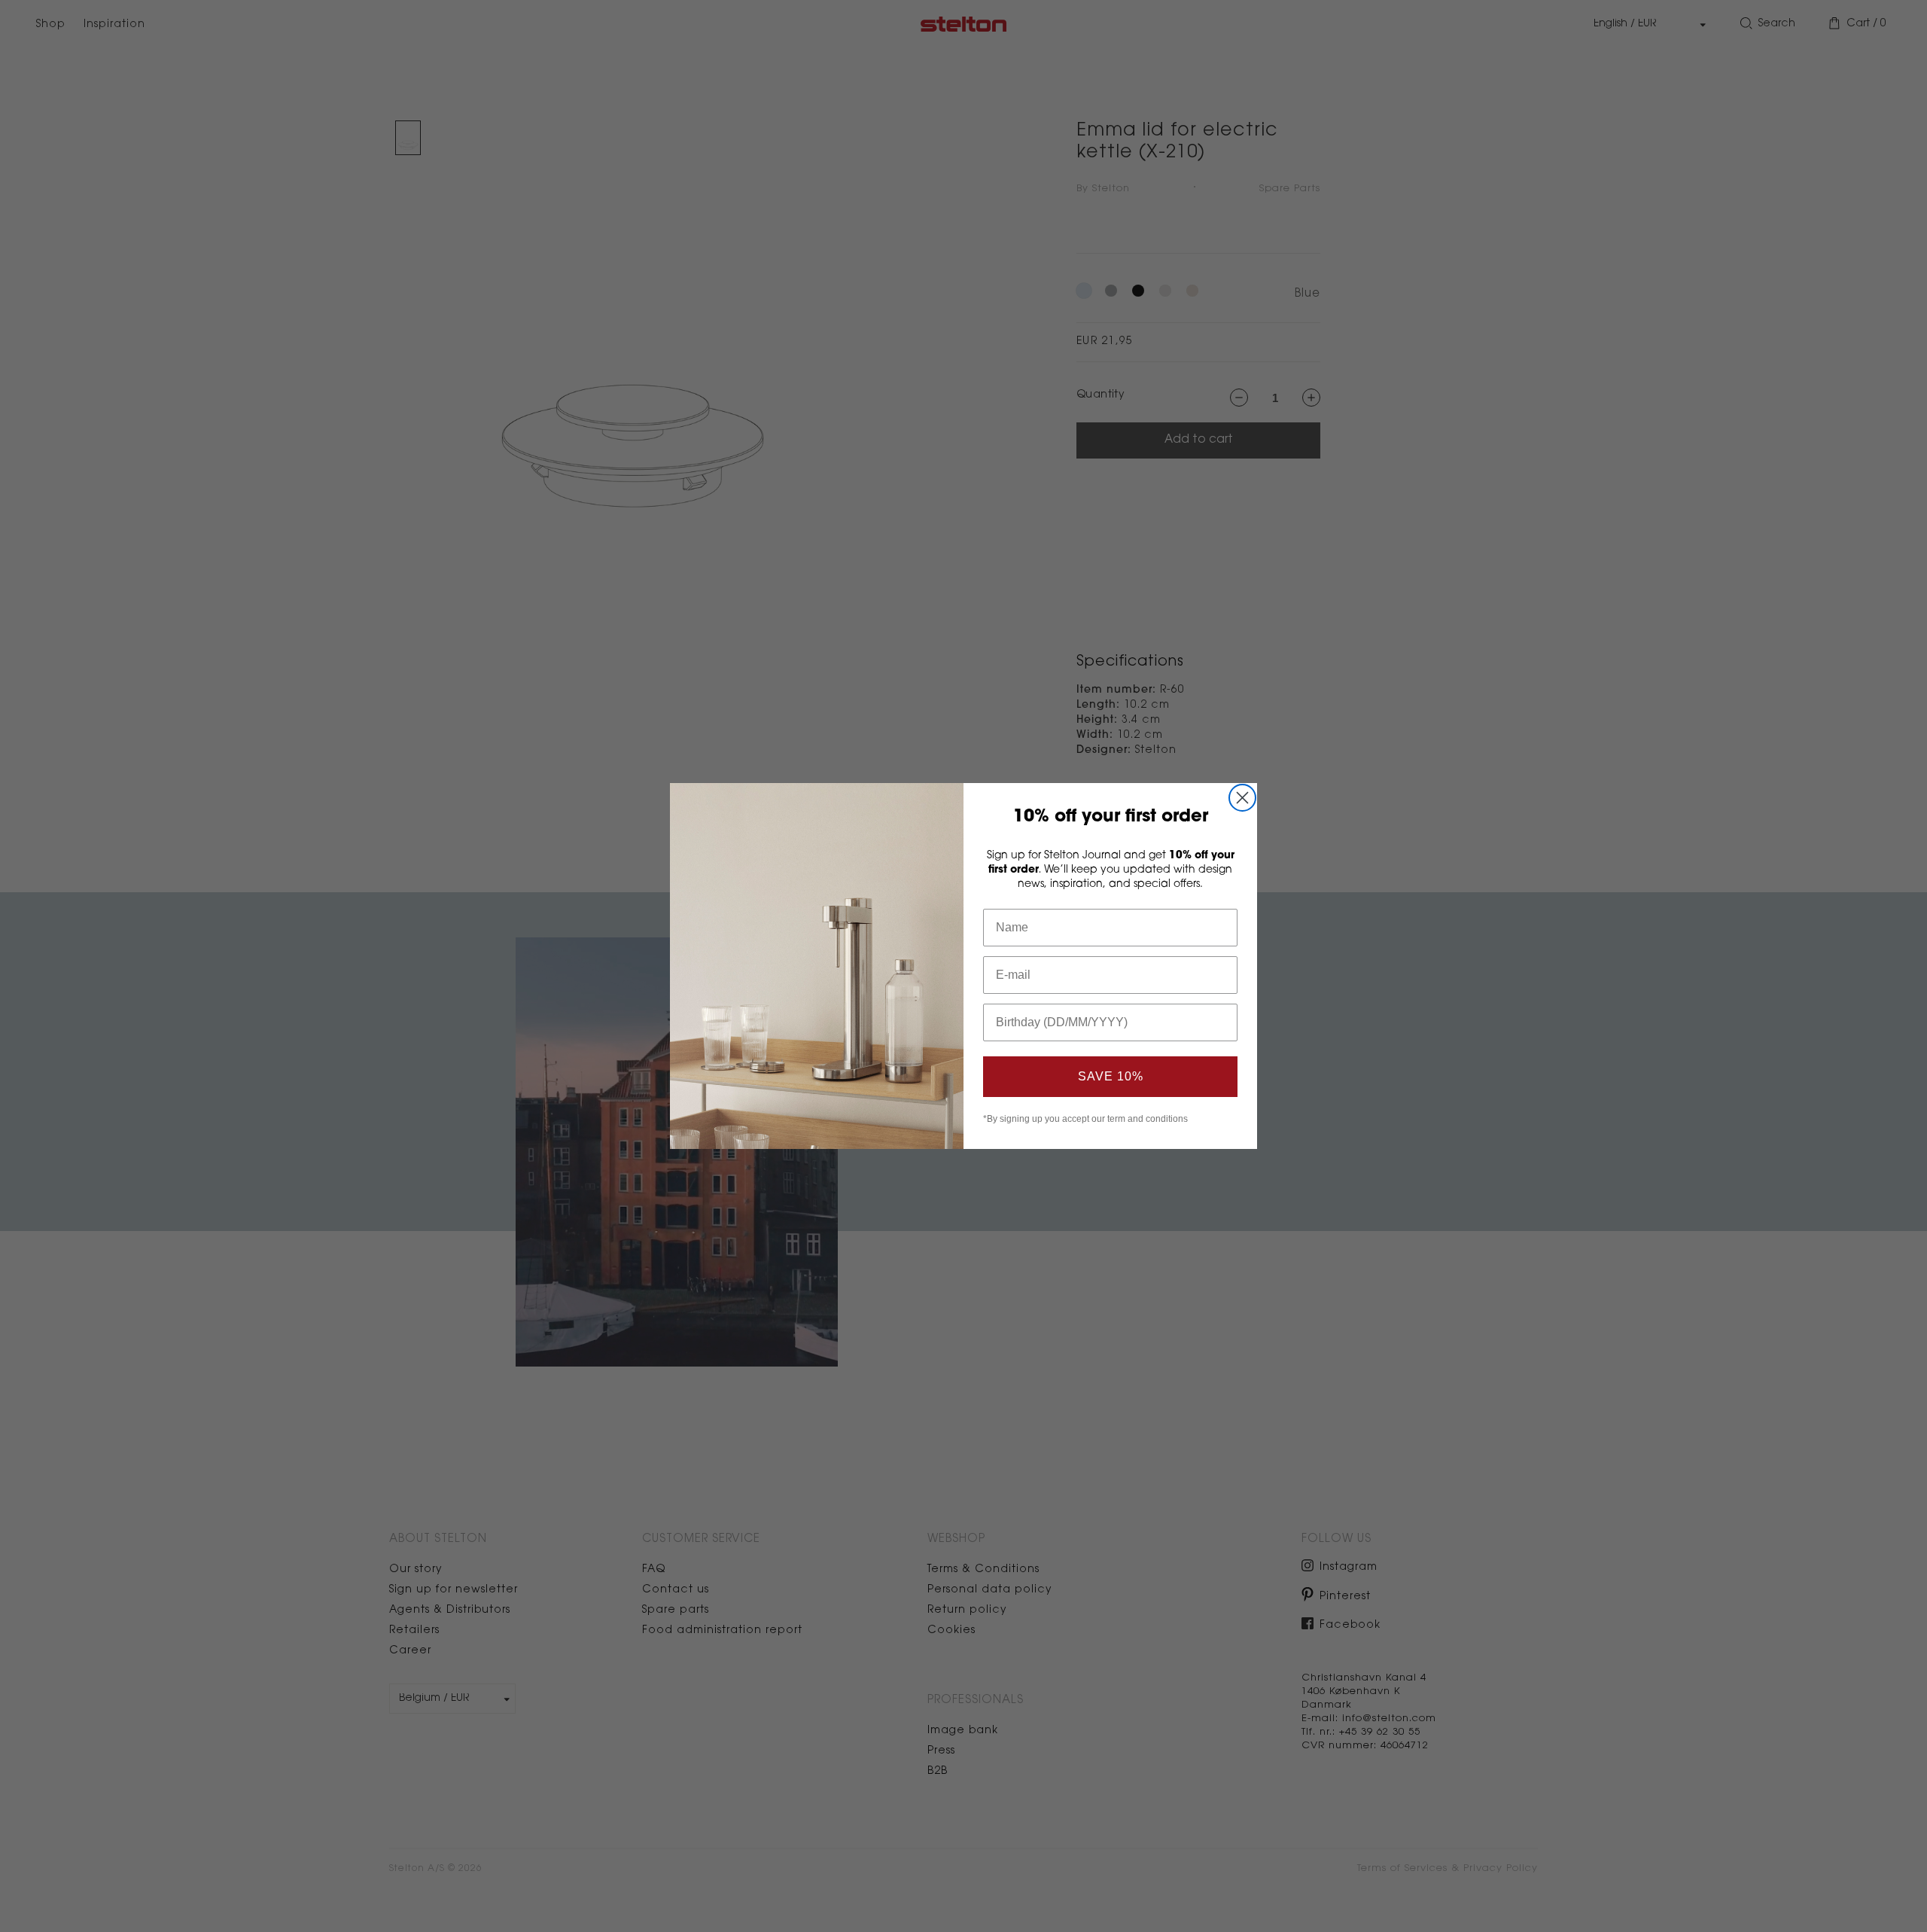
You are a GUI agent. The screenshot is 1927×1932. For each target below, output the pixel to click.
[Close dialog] (1242, 798)
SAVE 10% (1111, 1076)
